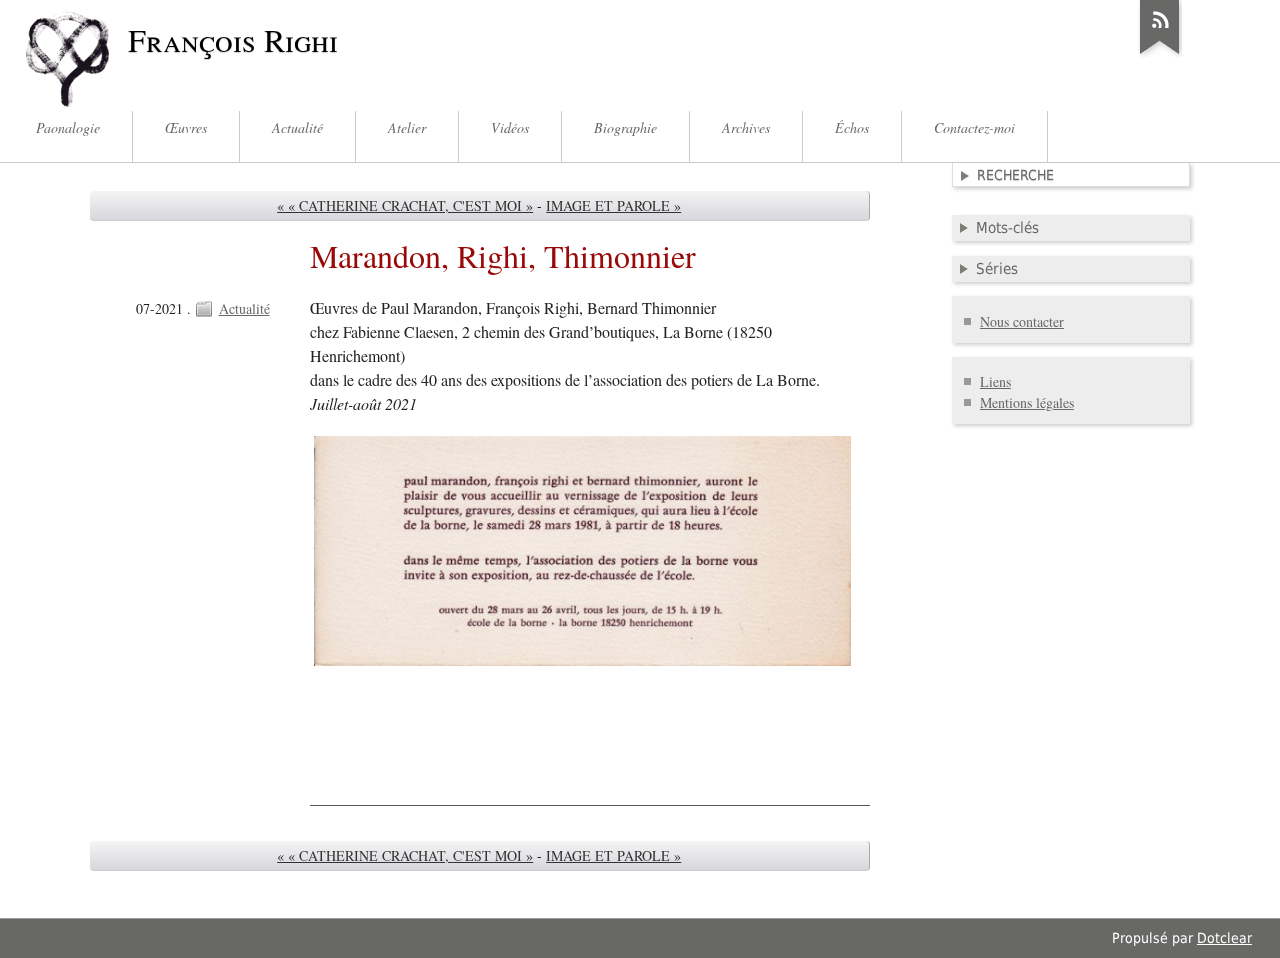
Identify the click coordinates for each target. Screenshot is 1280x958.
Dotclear (1224, 938)
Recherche (1015, 175)
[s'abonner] (1160, 54)
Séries (997, 269)
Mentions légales (1027, 402)
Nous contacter (1022, 321)
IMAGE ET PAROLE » (613, 205)
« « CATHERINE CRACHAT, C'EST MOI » (405, 205)
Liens (995, 381)
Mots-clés (1007, 228)
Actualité (244, 308)
